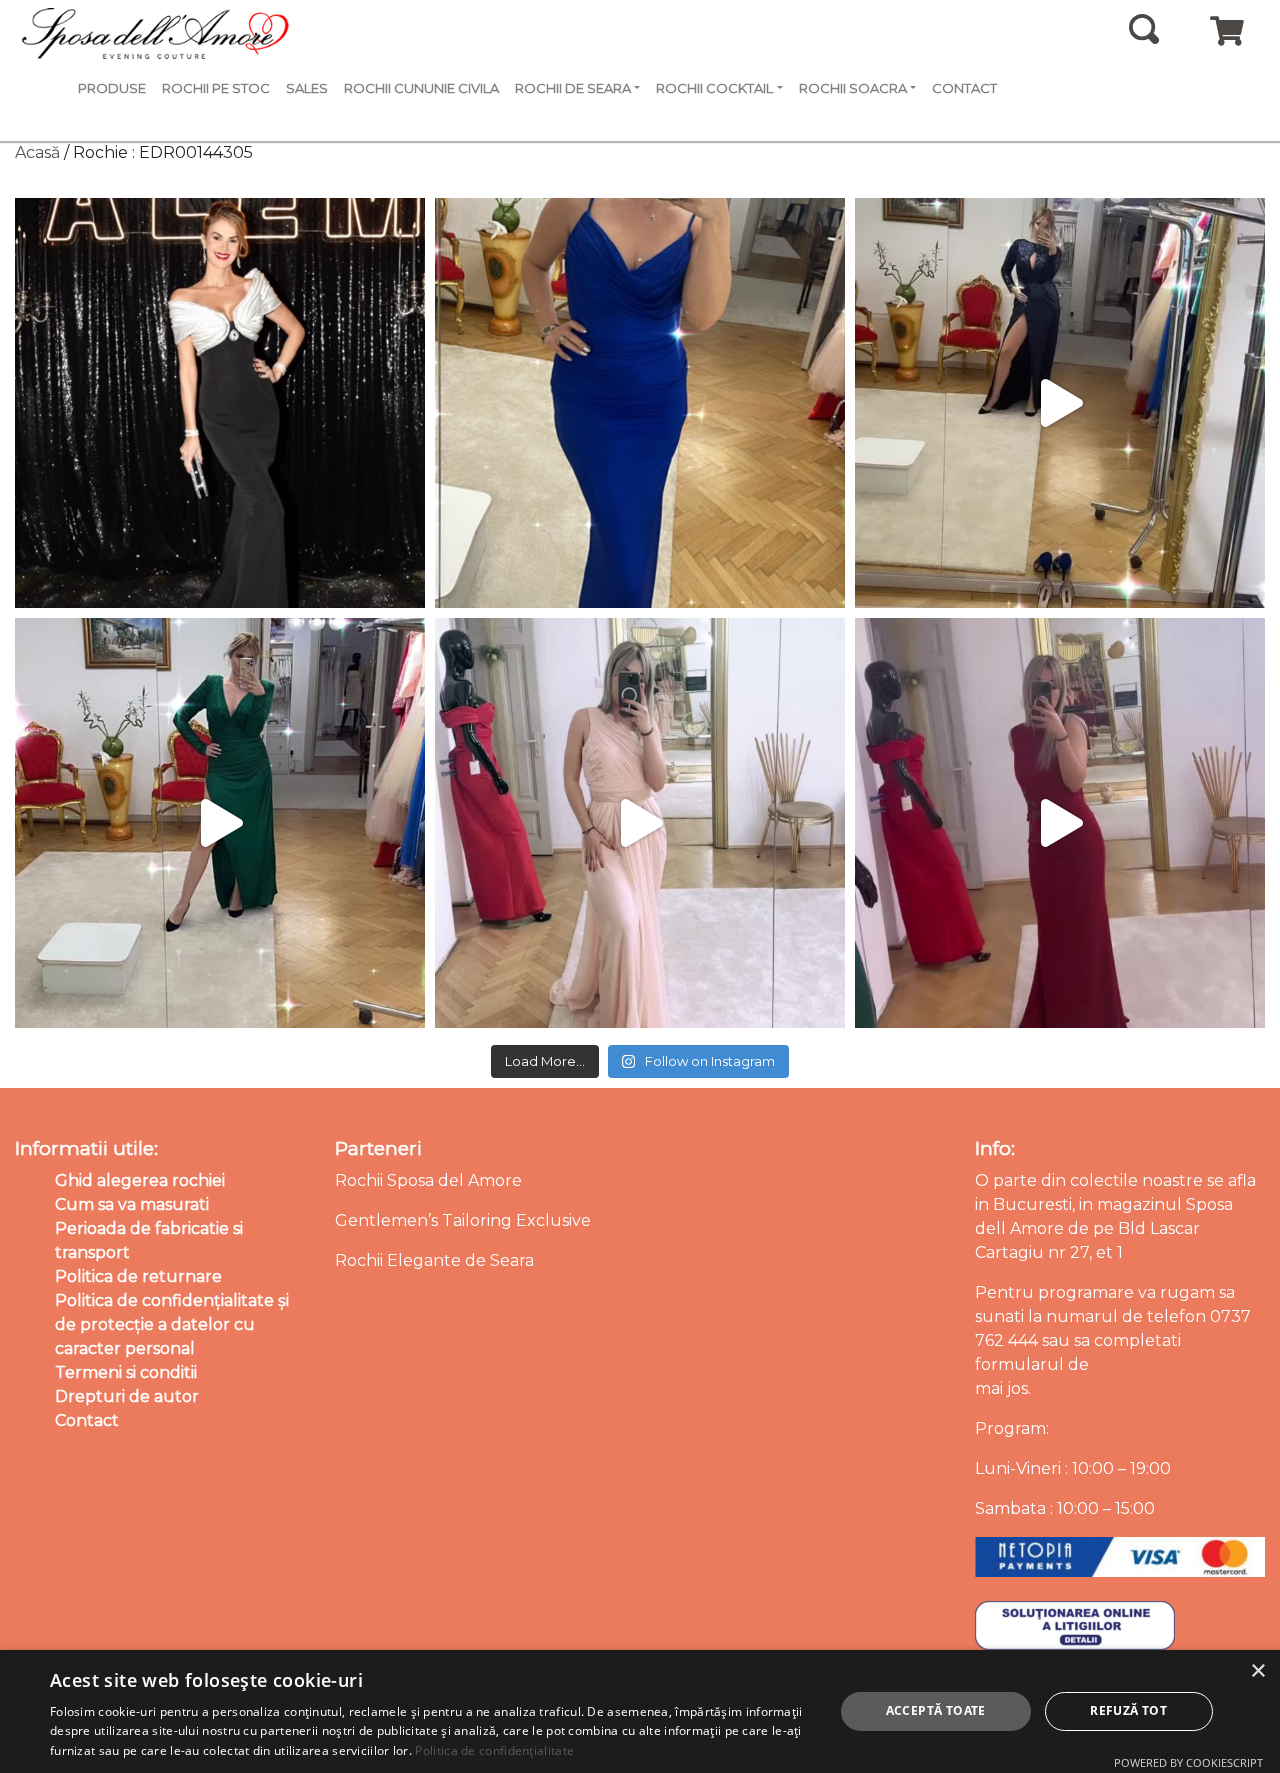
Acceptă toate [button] (936, 1710)
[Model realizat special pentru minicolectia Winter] (1060, 403)
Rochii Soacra (853, 88)
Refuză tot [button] (1128, 1710)
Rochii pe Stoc (216, 88)
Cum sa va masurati (132, 1204)
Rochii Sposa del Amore (428, 1180)
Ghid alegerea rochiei (140, 1180)
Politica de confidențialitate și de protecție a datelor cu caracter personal (172, 1324)
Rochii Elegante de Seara (434, 1260)
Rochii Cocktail (714, 88)
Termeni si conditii (126, 1372)
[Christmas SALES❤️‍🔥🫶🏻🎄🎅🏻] (640, 823)
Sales (307, 88)
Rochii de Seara (573, 88)
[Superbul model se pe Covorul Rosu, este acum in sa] (220, 403)
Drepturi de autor (127, 1396)
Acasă (37, 152)
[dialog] (640, 1711)
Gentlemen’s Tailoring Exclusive (463, 1220)
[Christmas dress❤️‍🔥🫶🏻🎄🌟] (1060, 823)
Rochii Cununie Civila (421, 88)
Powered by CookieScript (1188, 1762)
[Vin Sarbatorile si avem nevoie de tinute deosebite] (220, 823)
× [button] (1257, 1671)
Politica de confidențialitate (494, 1750)
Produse (112, 88)
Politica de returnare (138, 1276)
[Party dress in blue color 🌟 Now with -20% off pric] (640, 403)
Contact (964, 88)
